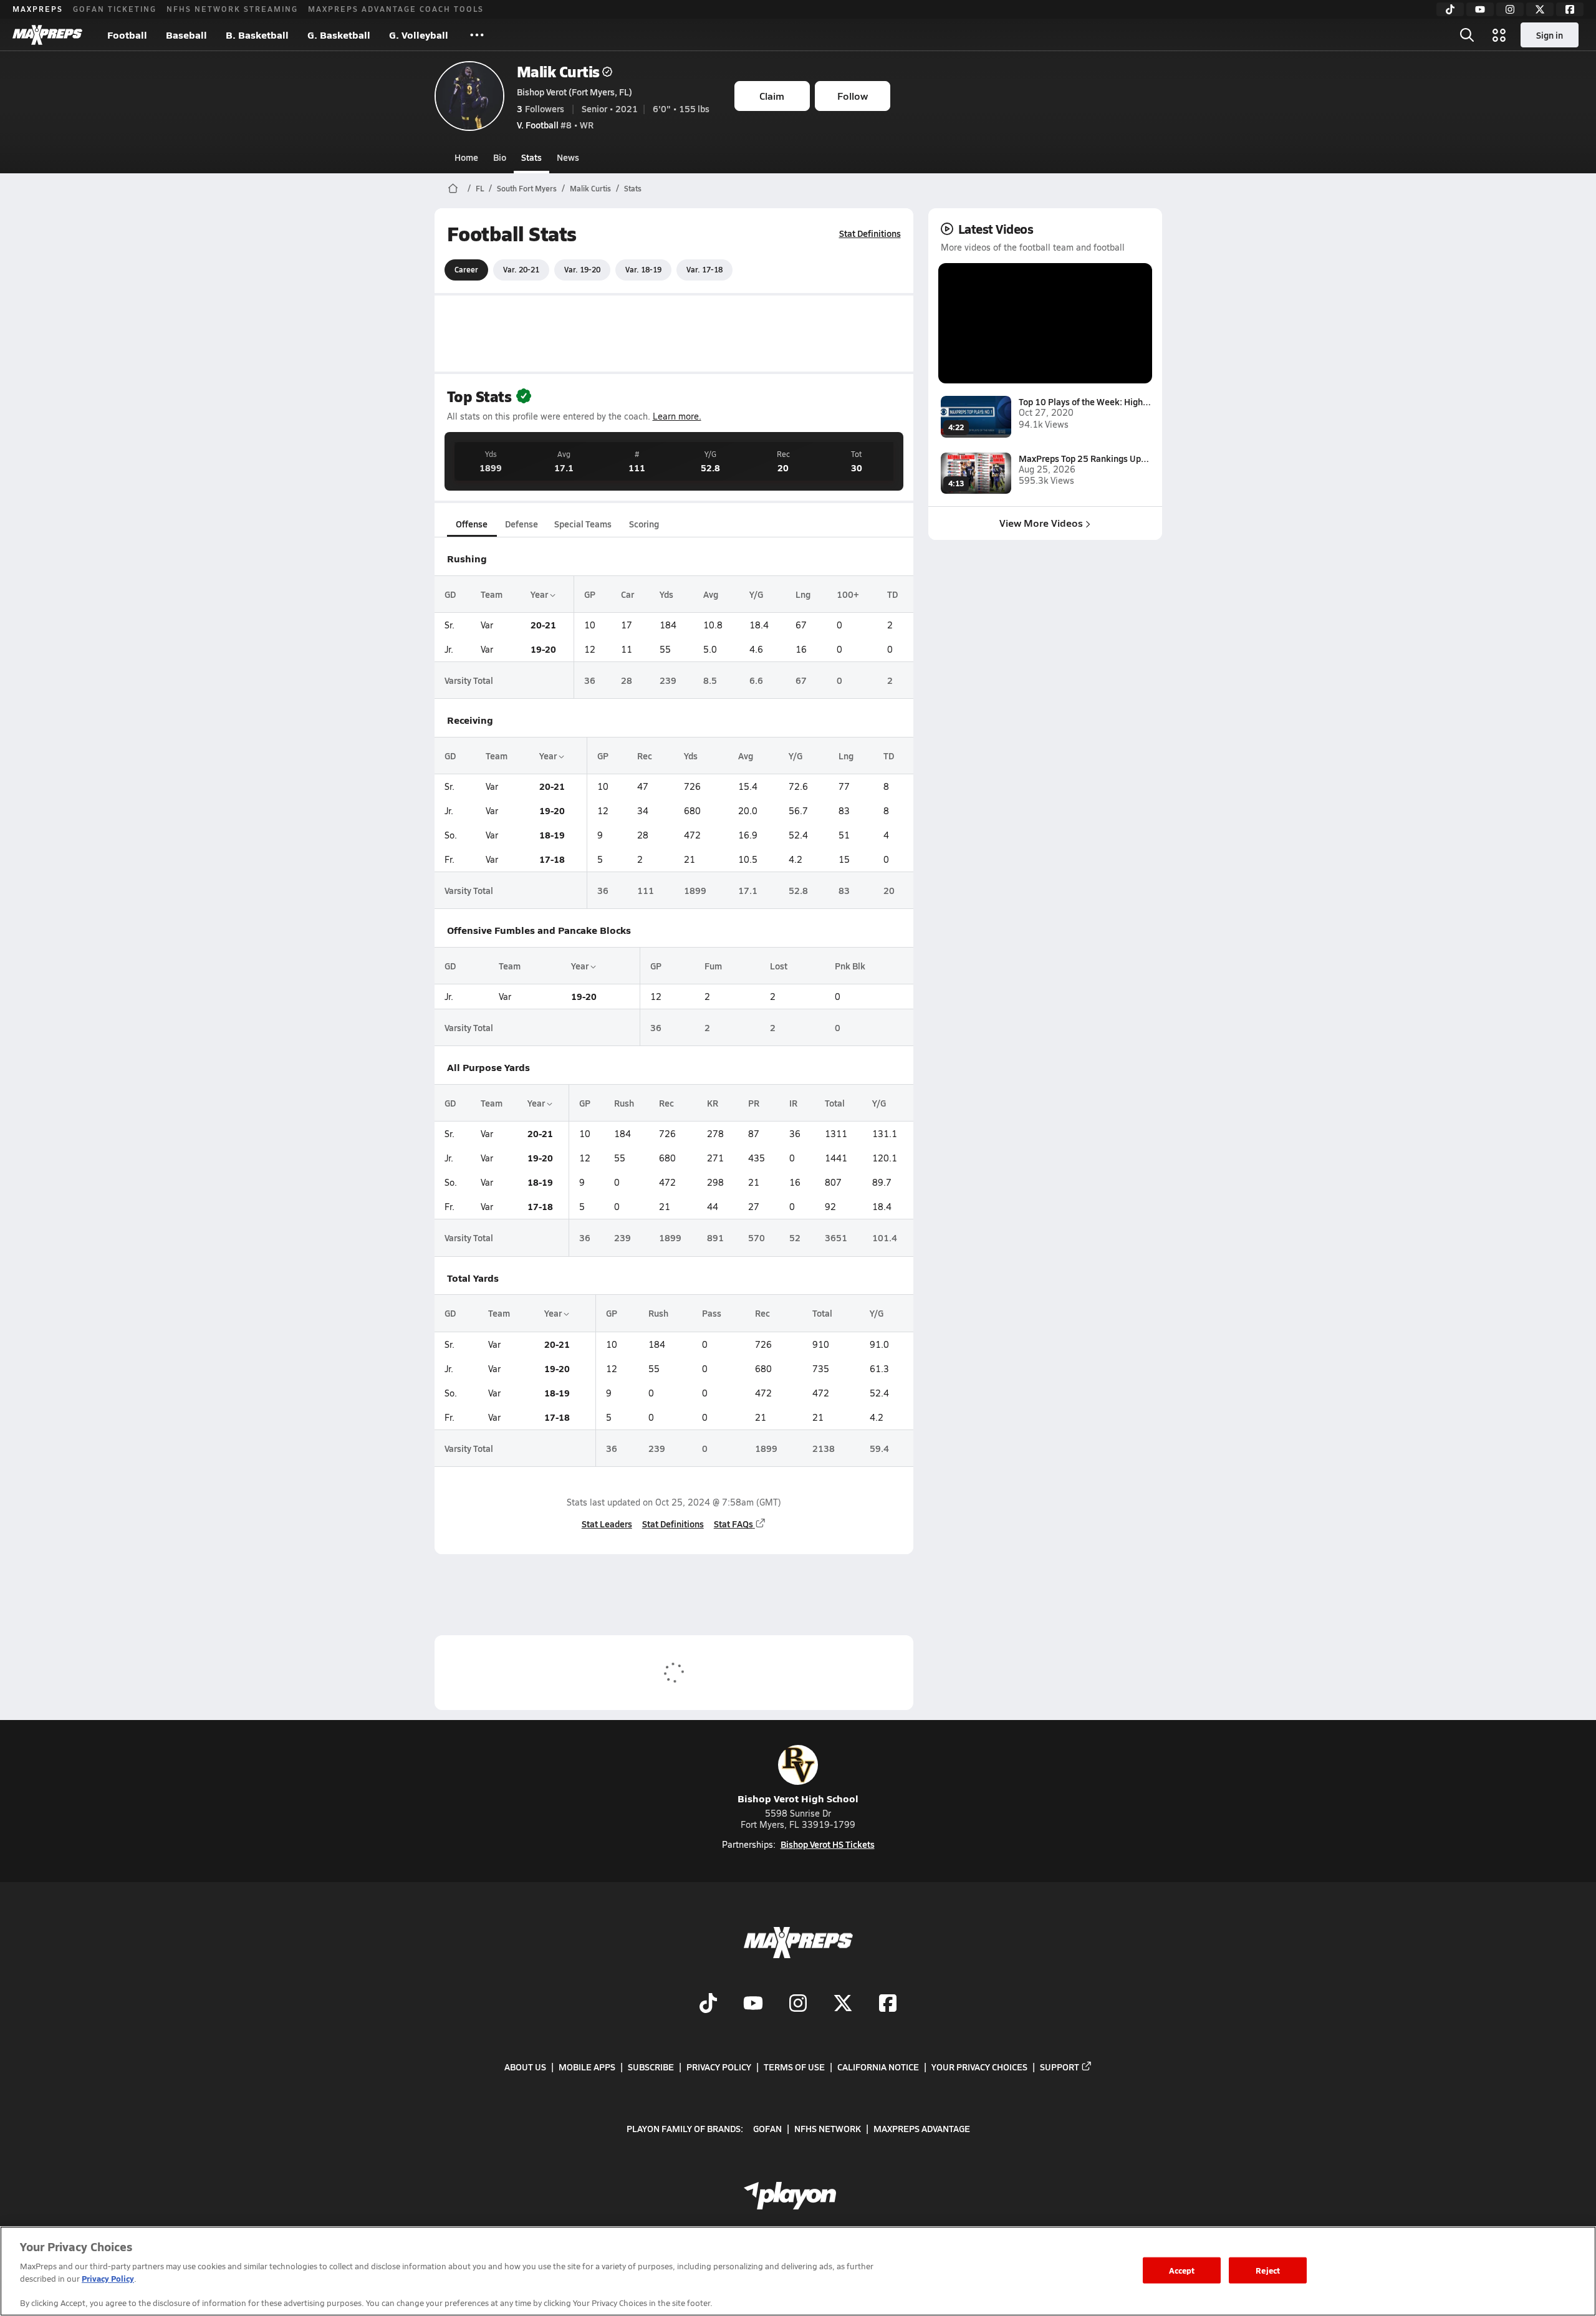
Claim (772, 96)
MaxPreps (38, 9)
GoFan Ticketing (115, 9)
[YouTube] (1480, 9)
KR (713, 1103)
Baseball (186, 35)
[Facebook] (1570, 9)
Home (466, 157)
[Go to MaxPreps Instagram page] (798, 2004)
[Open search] (1467, 35)
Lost (779, 966)
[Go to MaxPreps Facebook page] (888, 2004)
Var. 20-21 (521, 269)
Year (540, 594)
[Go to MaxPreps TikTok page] (708, 2004)
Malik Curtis (558, 71)
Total (835, 1103)
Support (1060, 2067)
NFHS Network (828, 2128)
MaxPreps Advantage (922, 2128)
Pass (712, 1313)
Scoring (644, 524)
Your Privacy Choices (979, 2067)
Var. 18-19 (643, 269)
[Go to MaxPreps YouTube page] (753, 2004)
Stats (531, 157)
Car (627, 594)
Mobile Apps (587, 2067)
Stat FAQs (733, 1524)
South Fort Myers (527, 188)
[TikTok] (1450, 9)
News (568, 157)
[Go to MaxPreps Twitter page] (843, 2004)
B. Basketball (257, 35)
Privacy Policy (719, 2067)
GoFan (767, 2128)
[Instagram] (1510, 9)
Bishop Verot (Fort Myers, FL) (574, 92)
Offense (472, 524)
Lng (803, 594)
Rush (624, 1103)
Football (127, 35)
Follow (853, 96)
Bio (500, 157)
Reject (1268, 2270)
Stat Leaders (607, 1524)
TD (892, 594)
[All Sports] (477, 35)
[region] (798, 2271)
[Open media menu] (1499, 35)
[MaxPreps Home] (47, 35)
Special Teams (583, 524)
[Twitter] (1540, 9)
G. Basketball (339, 35)
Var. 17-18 (704, 269)
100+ (848, 594)
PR (754, 1103)
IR (793, 1103)
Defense (522, 524)
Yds (666, 594)
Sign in (1550, 35)
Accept (1182, 2270)
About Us (525, 2067)
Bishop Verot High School (798, 1798)
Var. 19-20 (582, 269)
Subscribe (651, 2067)
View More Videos (1041, 523)
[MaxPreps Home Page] (453, 188)
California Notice (878, 2067)
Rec (645, 756)
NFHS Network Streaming (232, 9)
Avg (711, 594)
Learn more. (677, 416)
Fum (713, 966)
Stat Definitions (870, 233)
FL (480, 188)
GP (590, 594)
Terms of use (794, 2067)
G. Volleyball (419, 35)
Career (466, 269)
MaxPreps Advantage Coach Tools (396, 9)
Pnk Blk (850, 966)
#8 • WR (555, 125)
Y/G (756, 594)
